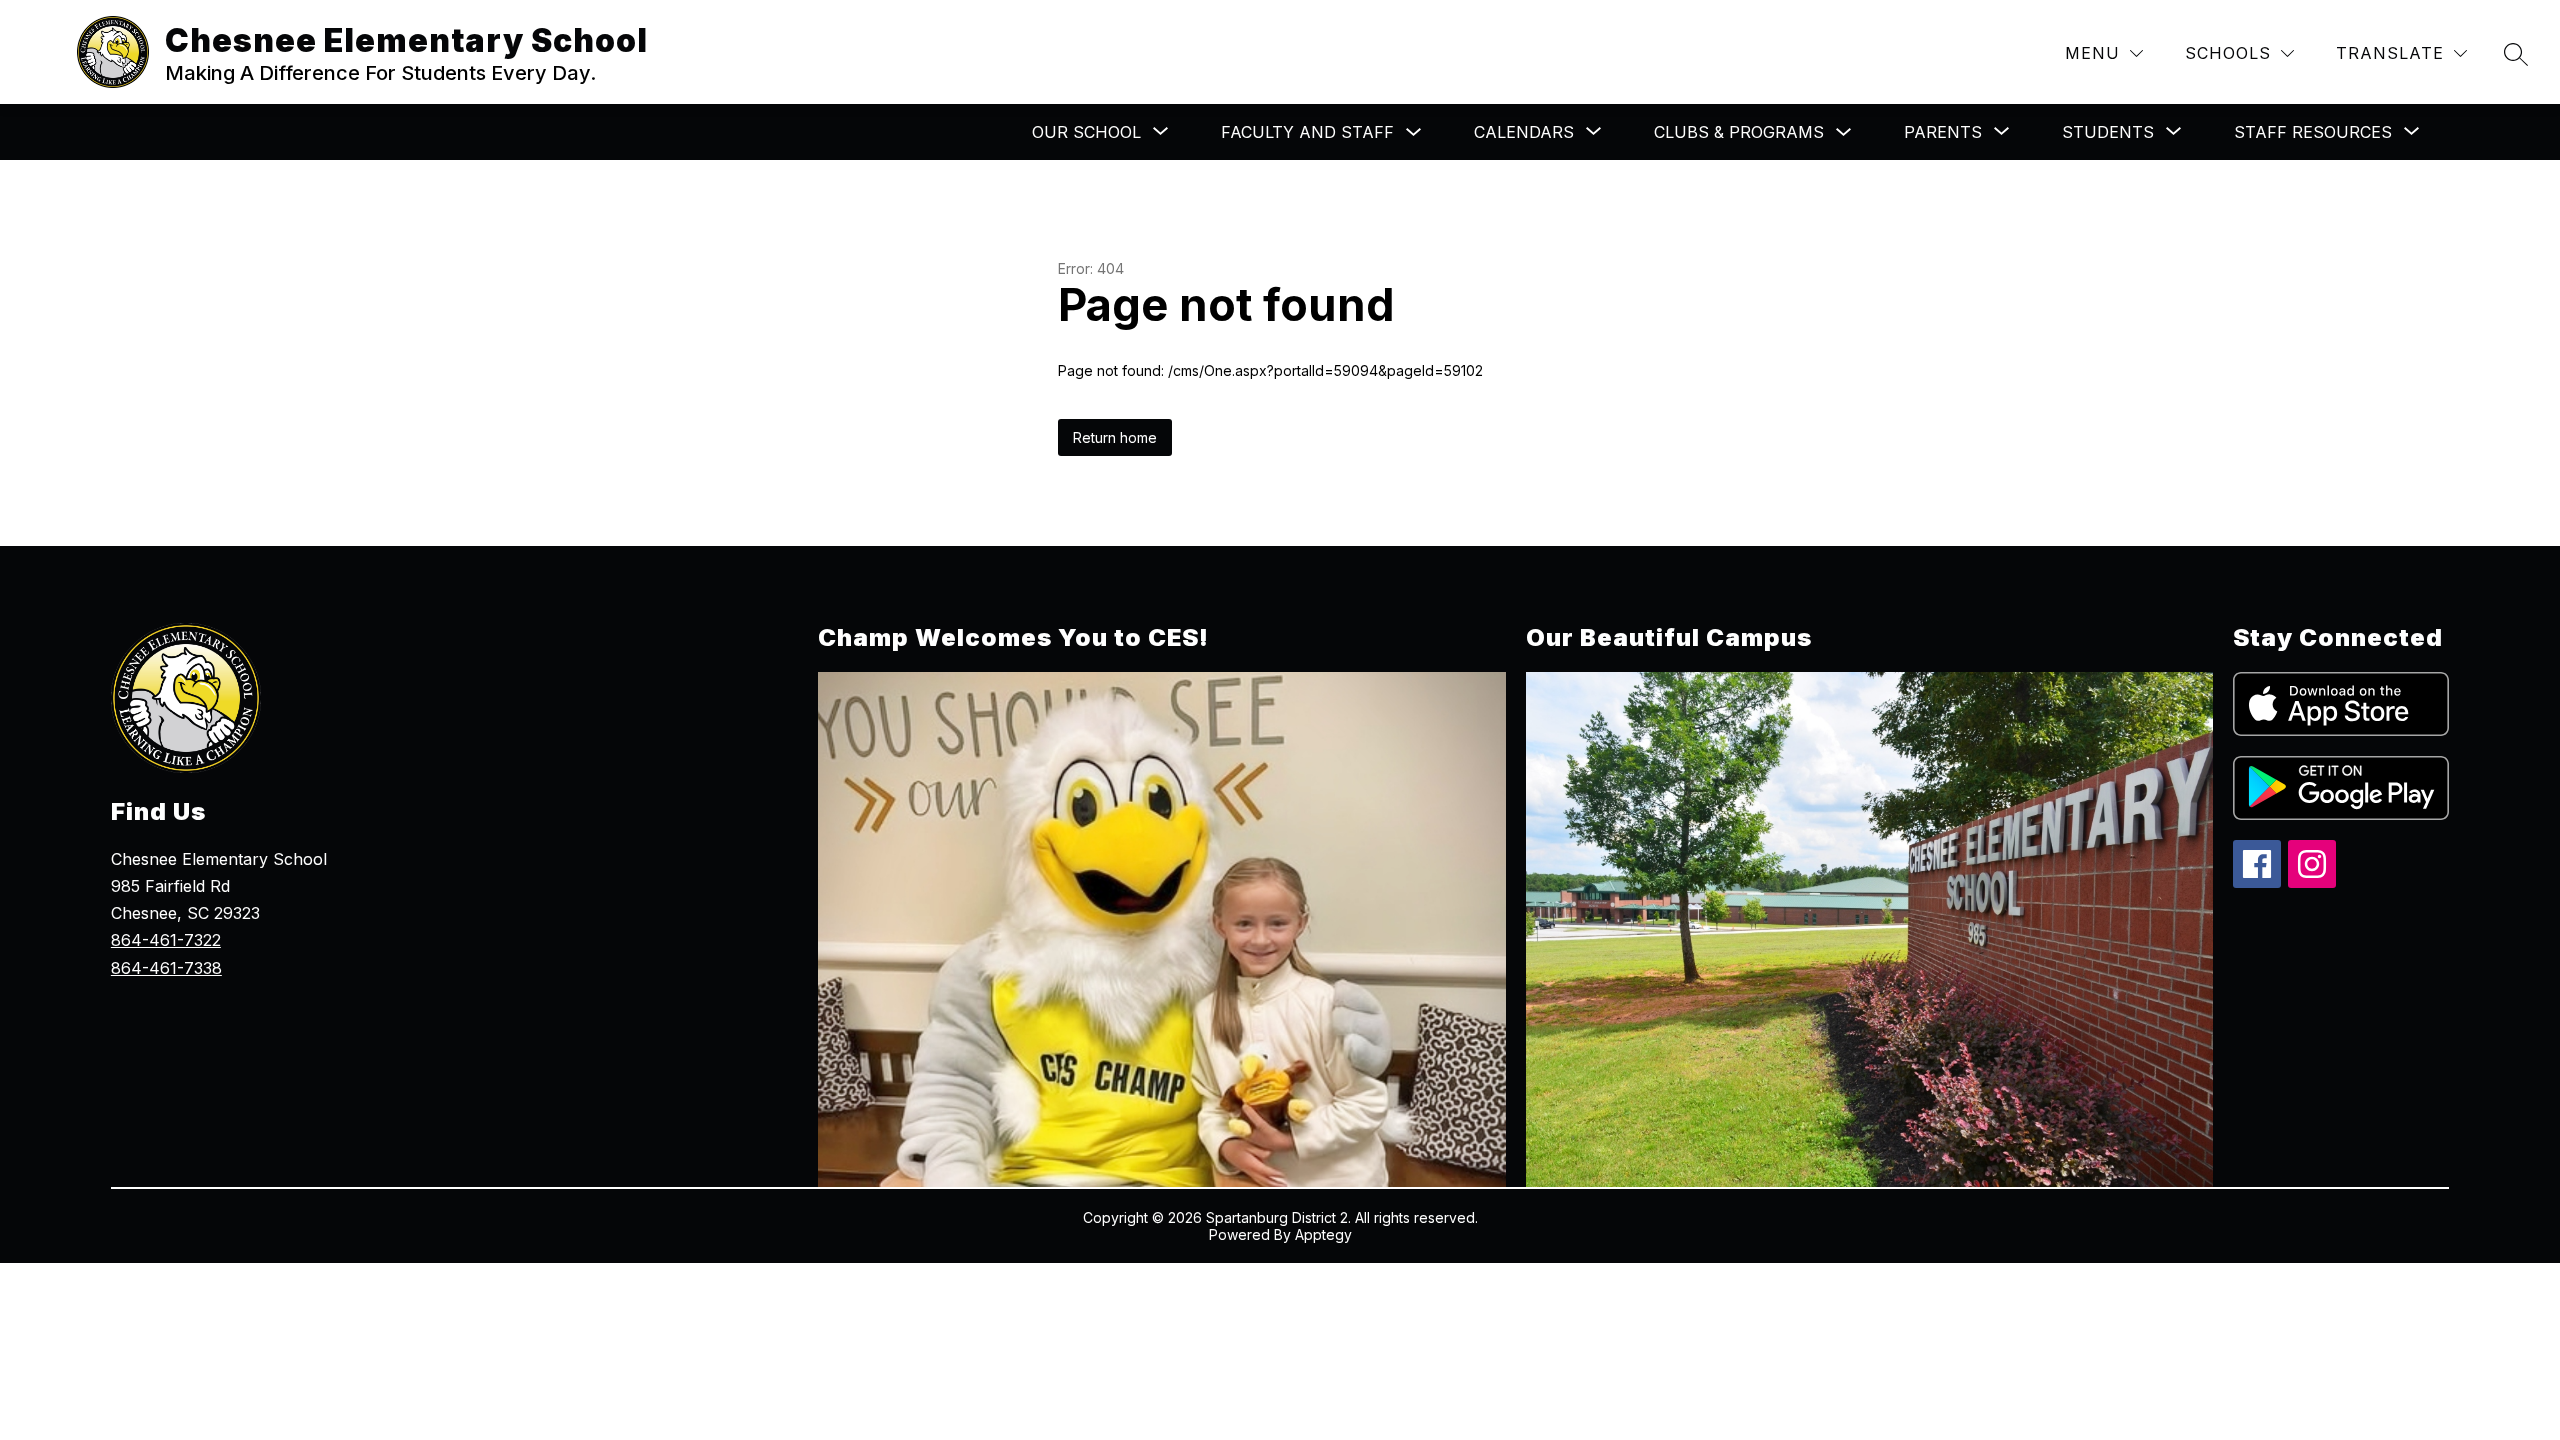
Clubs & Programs (1739, 132)
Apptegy (1323, 1234)
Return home (1115, 437)
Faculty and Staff (1307, 132)
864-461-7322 (166, 940)
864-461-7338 (166, 968)
